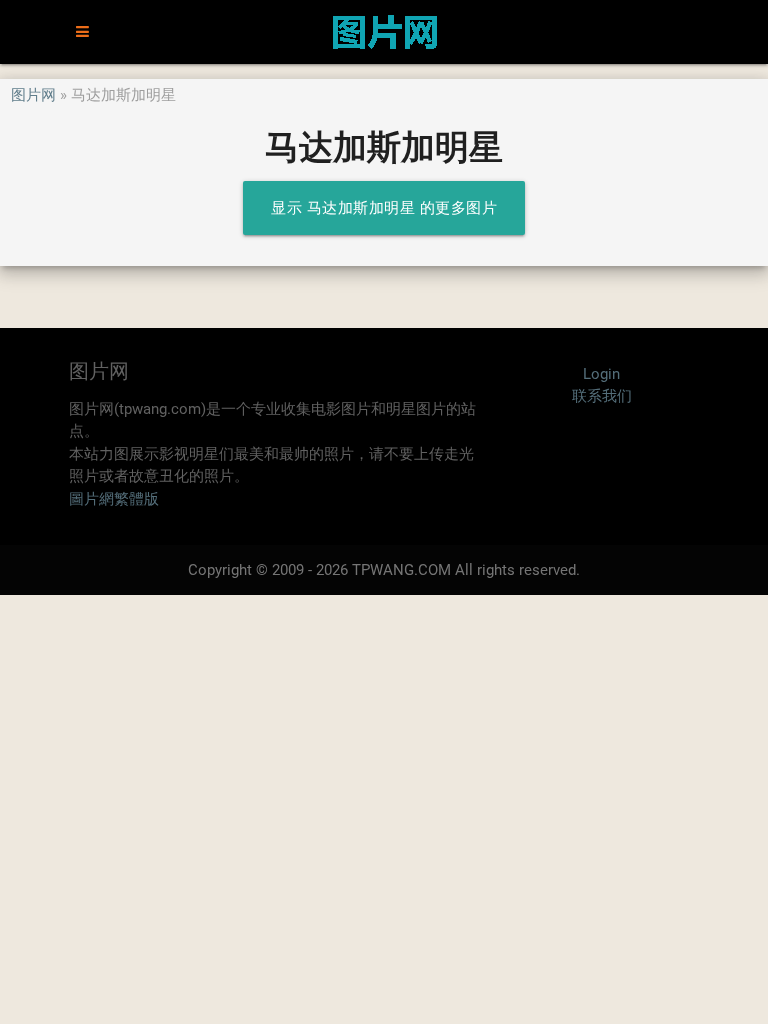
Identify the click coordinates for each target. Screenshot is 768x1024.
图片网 (33, 95)
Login (601, 374)
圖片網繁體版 (114, 499)
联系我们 (602, 396)
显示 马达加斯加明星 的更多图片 (384, 208)
